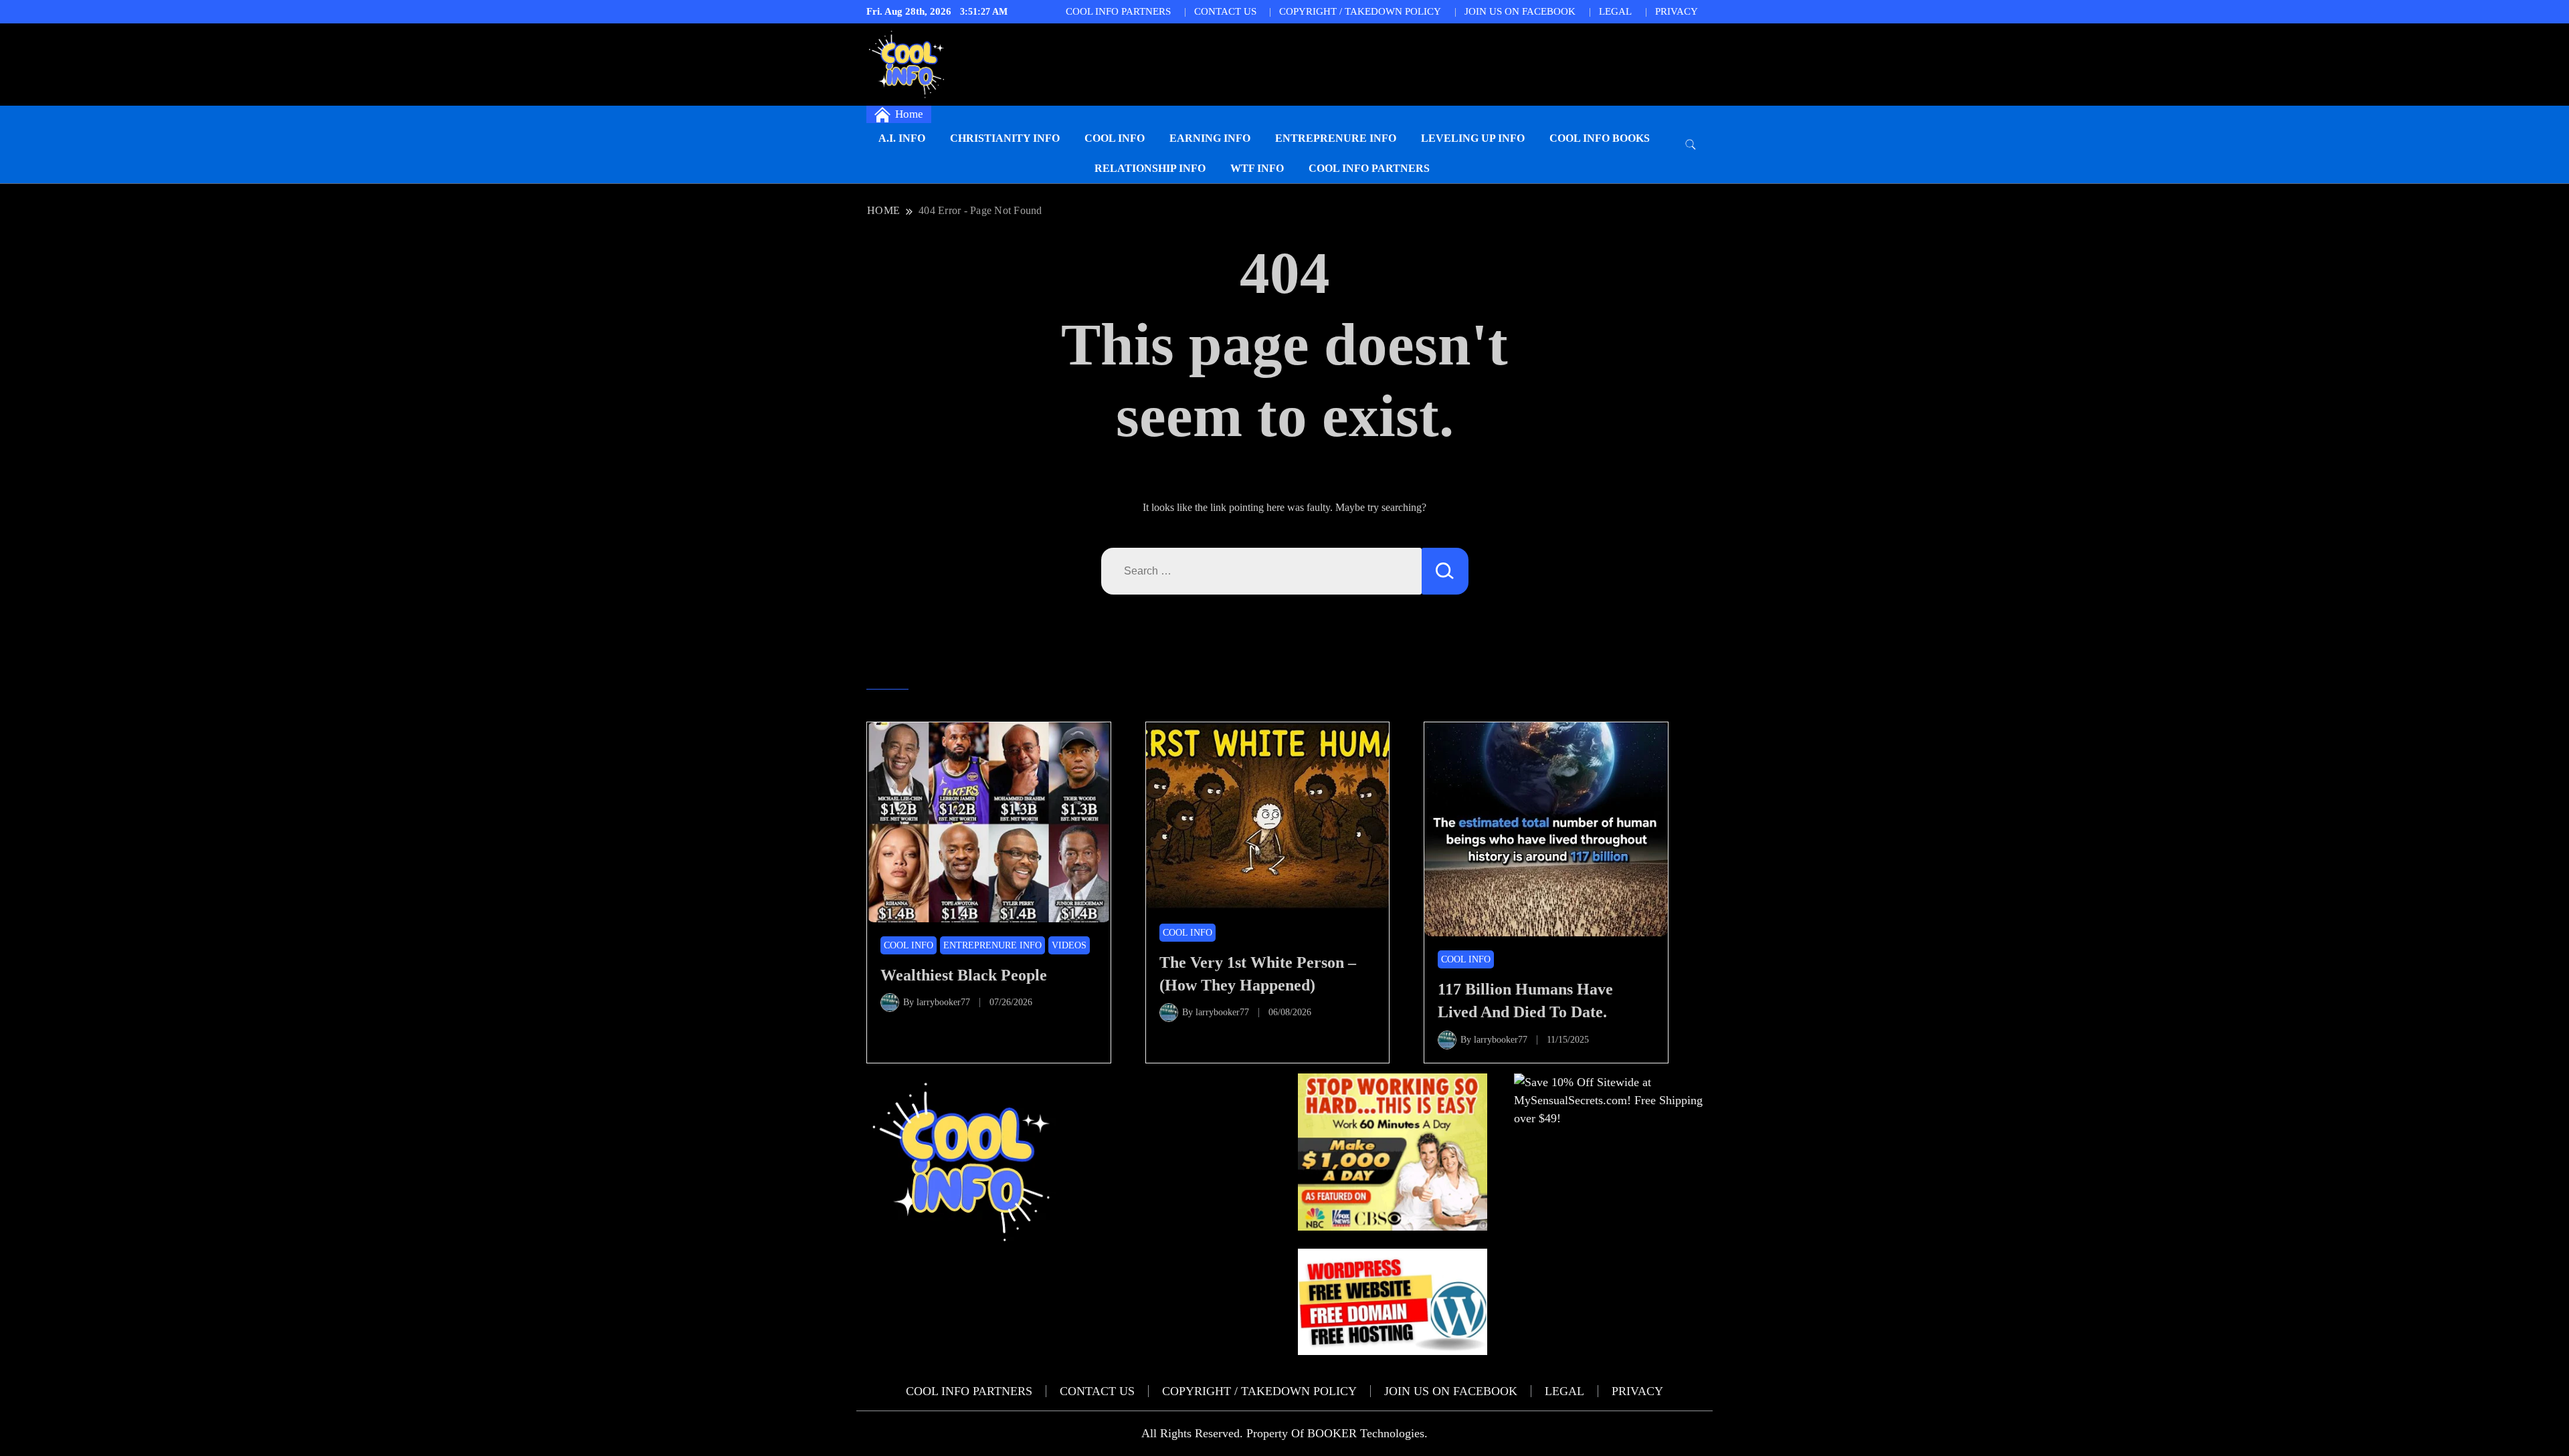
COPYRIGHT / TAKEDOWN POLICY (1360, 11)
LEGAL (1615, 11)
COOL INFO (1115, 138)
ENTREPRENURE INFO (1336, 138)
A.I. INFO (902, 138)
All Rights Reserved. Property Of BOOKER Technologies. (1284, 1433)
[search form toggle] (1691, 145)
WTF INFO (1257, 168)
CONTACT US (1225, 11)
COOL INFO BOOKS (1600, 138)
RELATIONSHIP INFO (1150, 168)
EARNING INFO (1210, 138)
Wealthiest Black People (964, 975)
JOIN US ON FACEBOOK (1520, 11)
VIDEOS (1069, 945)
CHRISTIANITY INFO (1005, 138)
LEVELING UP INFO (1473, 138)
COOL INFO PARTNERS (1118, 11)
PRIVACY (1677, 11)
